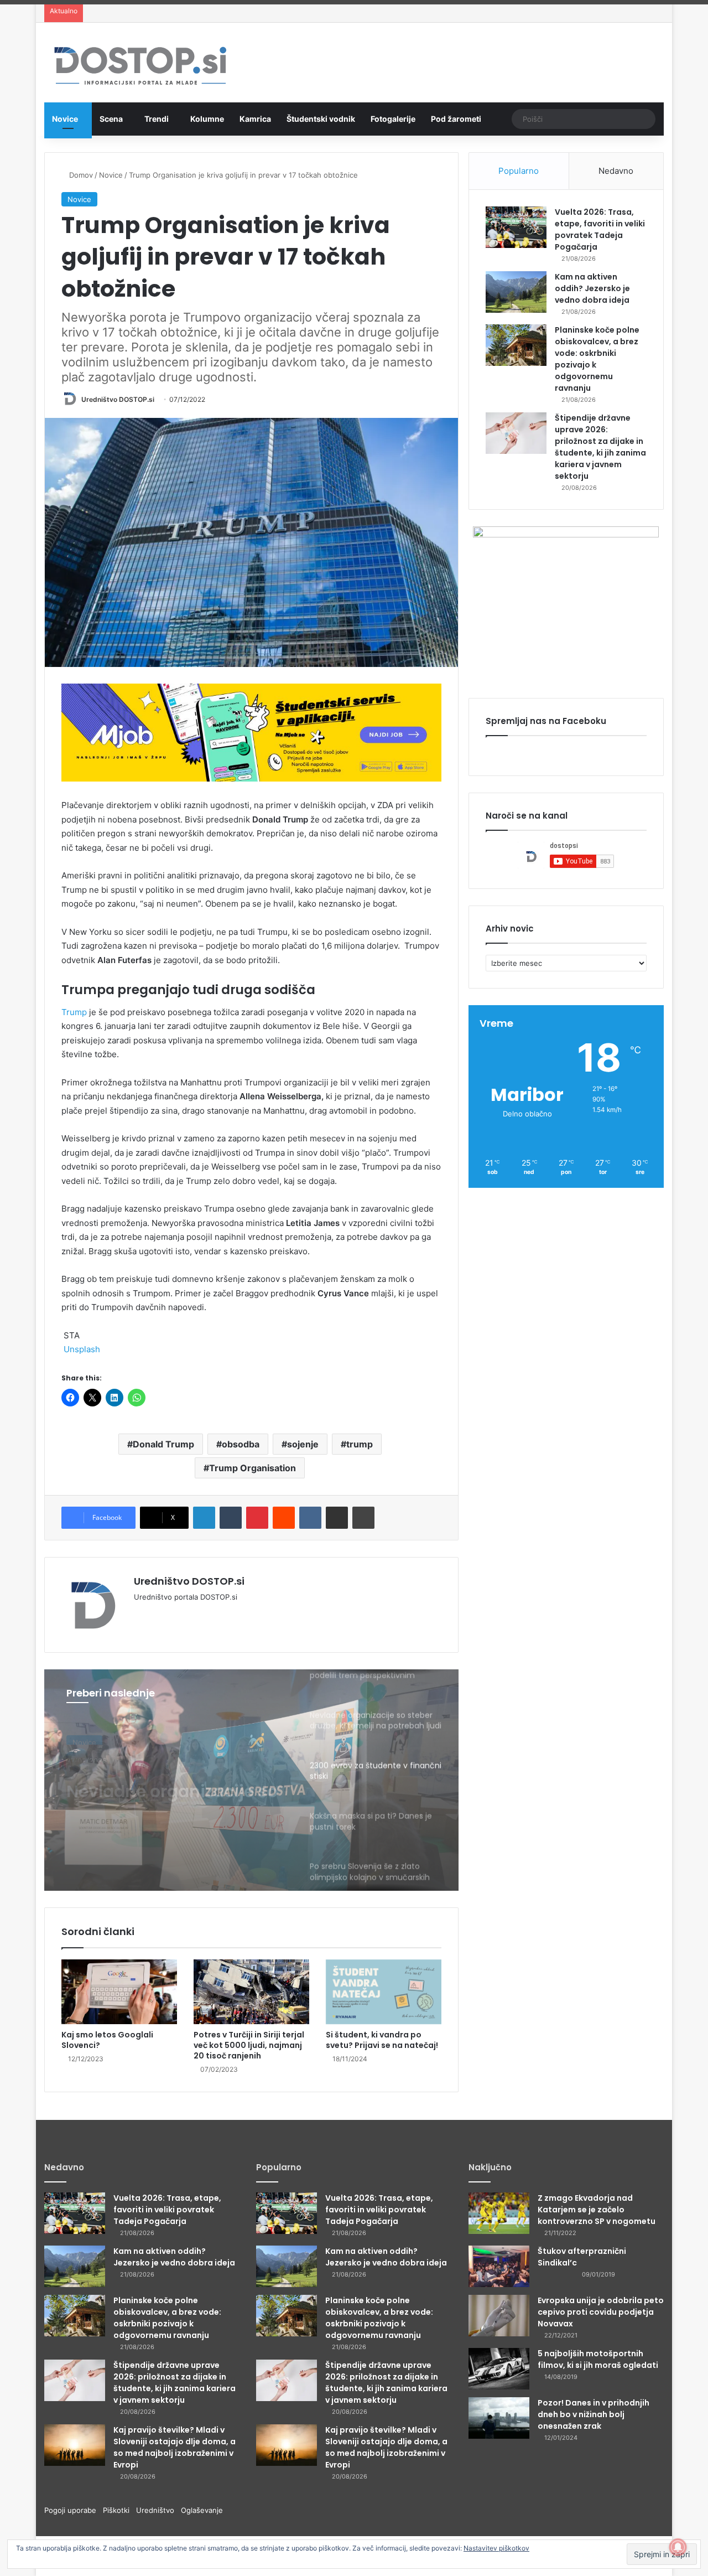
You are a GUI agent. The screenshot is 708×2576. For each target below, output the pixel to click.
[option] (251, 1780)
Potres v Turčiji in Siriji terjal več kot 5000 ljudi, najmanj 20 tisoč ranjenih (249, 2045)
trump (360, 1444)
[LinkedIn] (204, 1518)
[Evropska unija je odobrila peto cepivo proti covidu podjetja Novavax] (499, 2316)
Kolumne (207, 119)
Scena (111, 119)
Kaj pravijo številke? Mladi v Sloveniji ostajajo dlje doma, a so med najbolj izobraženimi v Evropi (175, 2447)
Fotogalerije (393, 119)
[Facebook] (154, 1615)
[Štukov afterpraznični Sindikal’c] (499, 2266)
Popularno (519, 171)
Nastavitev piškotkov (496, 2548)
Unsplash (82, 1349)
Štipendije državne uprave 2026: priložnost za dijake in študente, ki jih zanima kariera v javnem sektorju (600, 447)
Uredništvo (158, 2510)
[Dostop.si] (140, 67)
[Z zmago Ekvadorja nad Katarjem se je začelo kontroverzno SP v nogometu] (499, 2213)
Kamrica (255, 119)
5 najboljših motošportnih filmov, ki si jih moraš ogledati (598, 2359)
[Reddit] (284, 1518)
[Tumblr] (231, 1518)
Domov (80, 175)
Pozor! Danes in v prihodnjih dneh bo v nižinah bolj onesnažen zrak (594, 2414)
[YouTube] (167, 1615)
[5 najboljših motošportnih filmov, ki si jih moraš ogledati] (499, 2369)
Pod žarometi (456, 119)
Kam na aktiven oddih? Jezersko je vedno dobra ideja (592, 288)
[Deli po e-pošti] (337, 1518)
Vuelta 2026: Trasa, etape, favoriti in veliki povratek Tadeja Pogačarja (600, 229)
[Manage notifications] (678, 2547)
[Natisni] (363, 1518)
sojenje (303, 1444)
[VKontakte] (310, 1518)
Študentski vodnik (321, 119)
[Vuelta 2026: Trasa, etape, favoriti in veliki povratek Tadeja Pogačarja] (516, 227)
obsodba (241, 1444)
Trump (74, 1012)
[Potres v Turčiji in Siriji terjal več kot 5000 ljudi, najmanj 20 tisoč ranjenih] (251, 1992)
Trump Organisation (253, 1468)
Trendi (157, 119)
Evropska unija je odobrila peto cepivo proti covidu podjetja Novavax (601, 2312)
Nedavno (616, 171)
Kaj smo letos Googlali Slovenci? (107, 2040)
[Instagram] (180, 1615)
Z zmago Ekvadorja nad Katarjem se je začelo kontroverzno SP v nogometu (597, 2210)
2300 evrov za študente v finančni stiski (170, 1784)
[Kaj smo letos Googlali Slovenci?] (119, 1992)
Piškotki (119, 2510)
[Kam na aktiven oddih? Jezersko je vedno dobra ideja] (516, 292)
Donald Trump (163, 1444)
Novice (65, 119)
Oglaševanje (202, 2510)
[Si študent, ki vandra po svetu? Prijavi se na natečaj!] (384, 1992)
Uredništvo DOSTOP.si (118, 399)
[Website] (140, 1615)
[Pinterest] (257, 1518)
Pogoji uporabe (74, 2510)
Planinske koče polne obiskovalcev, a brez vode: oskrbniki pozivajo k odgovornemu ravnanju (167, 2318)
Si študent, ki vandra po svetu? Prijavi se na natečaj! (382, 2040)
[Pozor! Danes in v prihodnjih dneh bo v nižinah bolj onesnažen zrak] (499, 2418)
